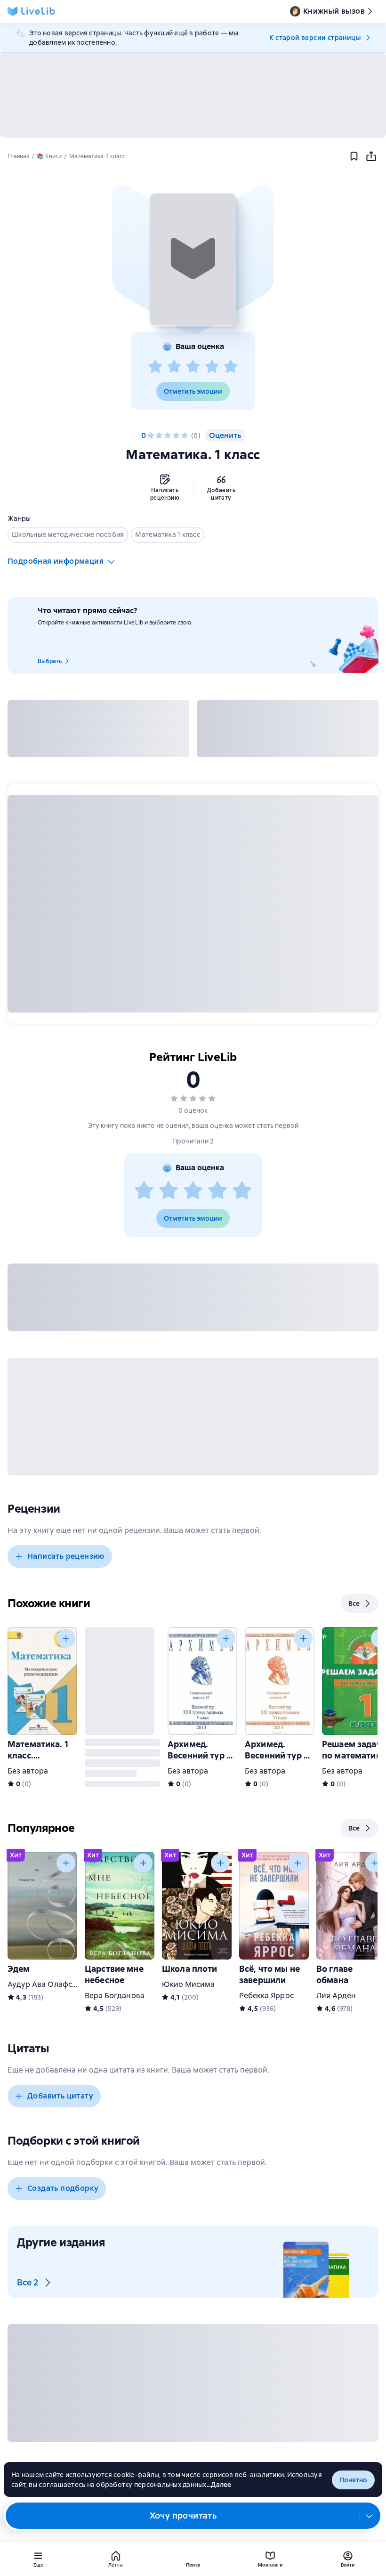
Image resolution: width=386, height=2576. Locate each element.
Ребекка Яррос (266, 1996)
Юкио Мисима (189, 1984)
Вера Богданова (115, 1996)
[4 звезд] (212, 367)
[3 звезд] (193, 367)
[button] (193, 259)
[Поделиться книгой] (371, 156)
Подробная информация (56, 561)
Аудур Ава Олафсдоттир (53, 1984)
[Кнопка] (66, 1638)
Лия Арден (336, 1996)
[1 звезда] (155, 367)
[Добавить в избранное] (354, 156)
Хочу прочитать (183, 2515)
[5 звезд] (231, 367)
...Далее (219, 2485)
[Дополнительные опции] (370, 2516)
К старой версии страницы (315, 38)
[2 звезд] (174, 367)
